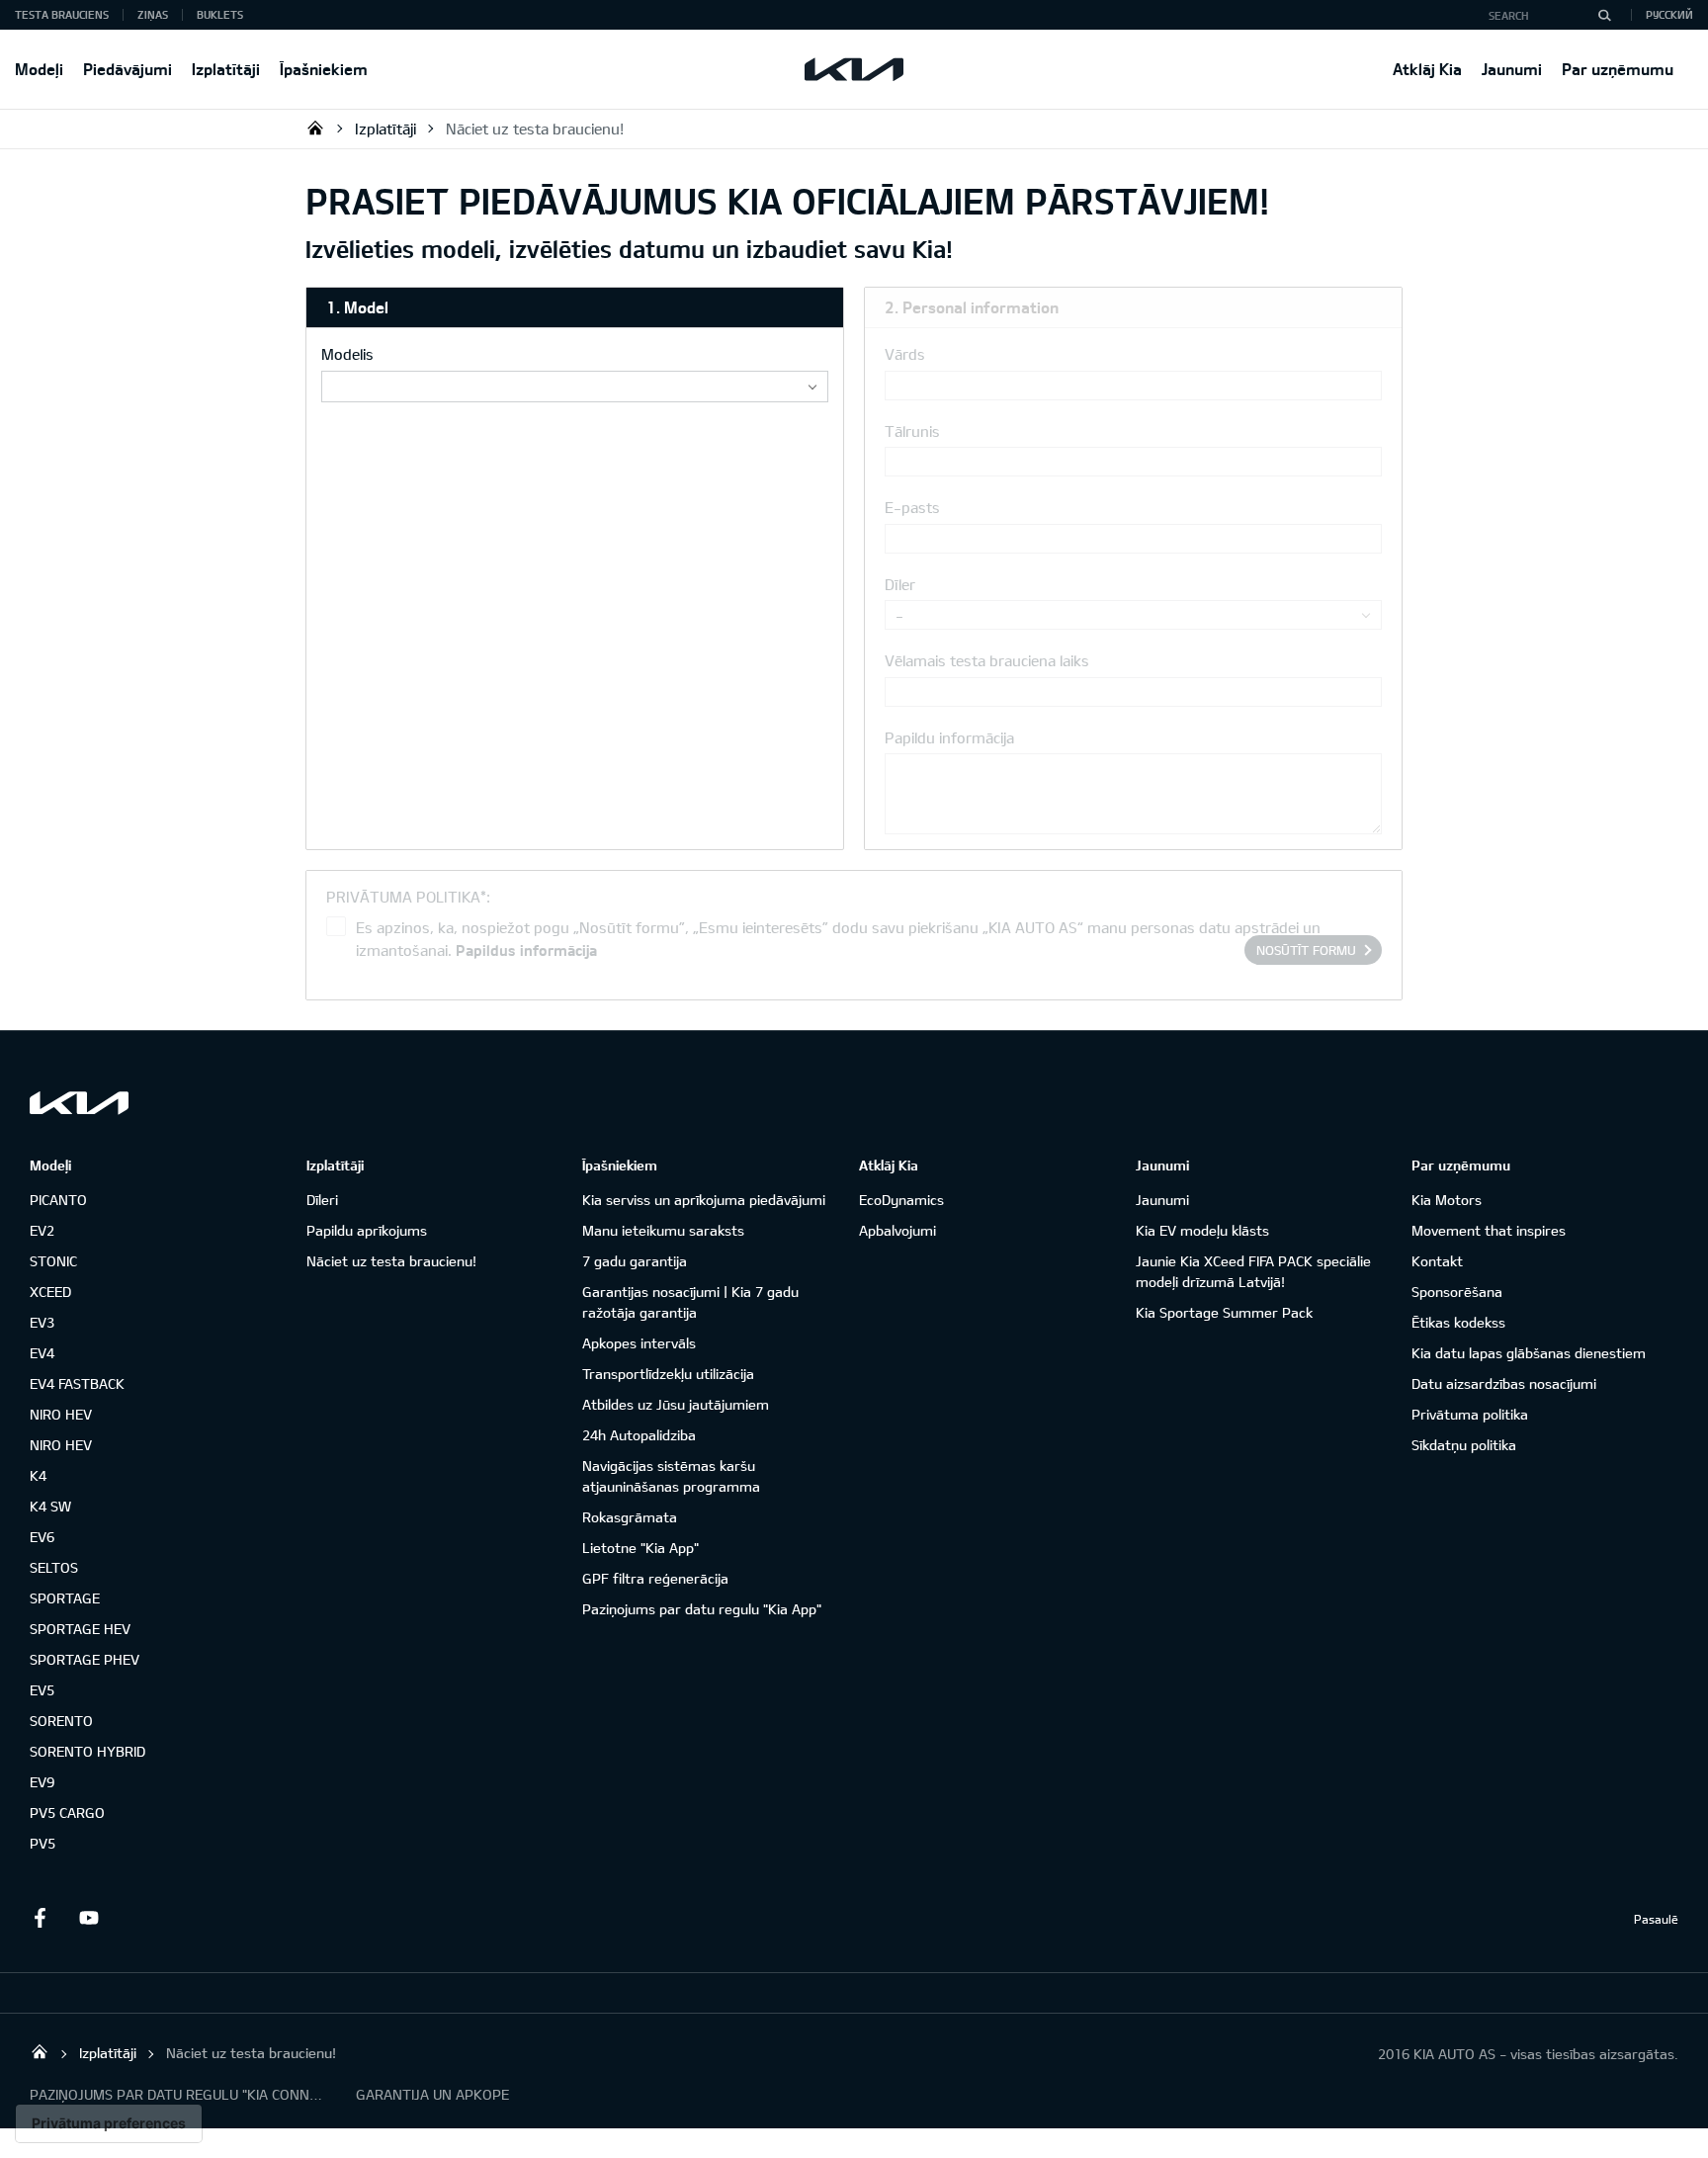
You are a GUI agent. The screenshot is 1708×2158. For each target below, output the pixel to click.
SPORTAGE (65, 1598)
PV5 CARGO (67, 1813)
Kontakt (1437, 1261)
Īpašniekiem (324, 69)
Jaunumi (1512, 69)
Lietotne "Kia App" (640, 1548)
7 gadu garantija (635, 1261)
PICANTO (58, 1200)
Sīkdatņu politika (1464, 1445)
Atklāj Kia (1427, 69)
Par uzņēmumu (1618, 69)
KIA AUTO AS (315, 128)
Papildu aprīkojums (367, 1230)
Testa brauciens (62, 14)
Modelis (347, 354)
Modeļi (39, 69)
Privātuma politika (1470, 1414)
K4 (38, 1475)
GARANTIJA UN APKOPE (432, 2094)
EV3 (42, 1322)
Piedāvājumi (128, 69)
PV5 (43, 1843)
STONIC (53, 1261)
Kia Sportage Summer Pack (1224, 1312)
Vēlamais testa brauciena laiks (987, 660)
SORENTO (61, 1721)
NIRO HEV (61, 1414)
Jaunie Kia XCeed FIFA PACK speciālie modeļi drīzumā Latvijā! (1253, 1271)
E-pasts (912, 507)
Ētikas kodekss (1458, 1322)
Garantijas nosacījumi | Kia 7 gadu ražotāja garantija (690, 1302)
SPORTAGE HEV (80, 1629)
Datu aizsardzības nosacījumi (1504, 1383)
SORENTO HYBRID (87, 1751)
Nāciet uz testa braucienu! (535, 129)
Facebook (40, 1918)
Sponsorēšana (1457, 1292)
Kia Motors (1447, 1200)
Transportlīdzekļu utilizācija (668, 1374)
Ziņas (153, 14)
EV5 (42, 1690)
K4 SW (50, 1506)
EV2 (42, 1230)
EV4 (42, 1353)
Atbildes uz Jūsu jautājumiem (676, 1404)
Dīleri (322, 1200)
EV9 (42, 1782)
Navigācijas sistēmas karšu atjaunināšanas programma (671, 1476)
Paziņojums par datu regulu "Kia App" (702, 1609)
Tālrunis (912, 431)
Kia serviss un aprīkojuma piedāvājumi (704, 1200)
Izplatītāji (226, 69)
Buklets (220, 14)
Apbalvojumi (897, 1230)
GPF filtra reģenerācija (655, 1578)
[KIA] (854, 69)
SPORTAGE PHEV (85, 1659)
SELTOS (54, 1567)
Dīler (900, 584)
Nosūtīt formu (1306, 950)
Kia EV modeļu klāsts (1202, 1230)
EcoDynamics (901, 1200)
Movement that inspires (1489, 1230)
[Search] (1604, 15)
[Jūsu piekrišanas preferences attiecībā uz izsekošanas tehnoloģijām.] (109, 2123)
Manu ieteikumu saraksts (663, 1230)
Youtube (89, 1918)
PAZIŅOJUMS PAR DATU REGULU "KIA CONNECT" (178, 2094)
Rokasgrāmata (630, 1517)
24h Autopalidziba (639, 1435)
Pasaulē (1656, 1919)
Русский (1669, 14)
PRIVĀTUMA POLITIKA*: (408, 897)
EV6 (42, 1537)
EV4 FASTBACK (77, 1383)
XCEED (50, 1292)
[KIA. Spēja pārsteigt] (79, 1103)
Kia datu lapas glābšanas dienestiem (1529, 1353)
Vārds (905, 354)
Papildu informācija (949, 737)
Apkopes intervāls (639, 1343)
